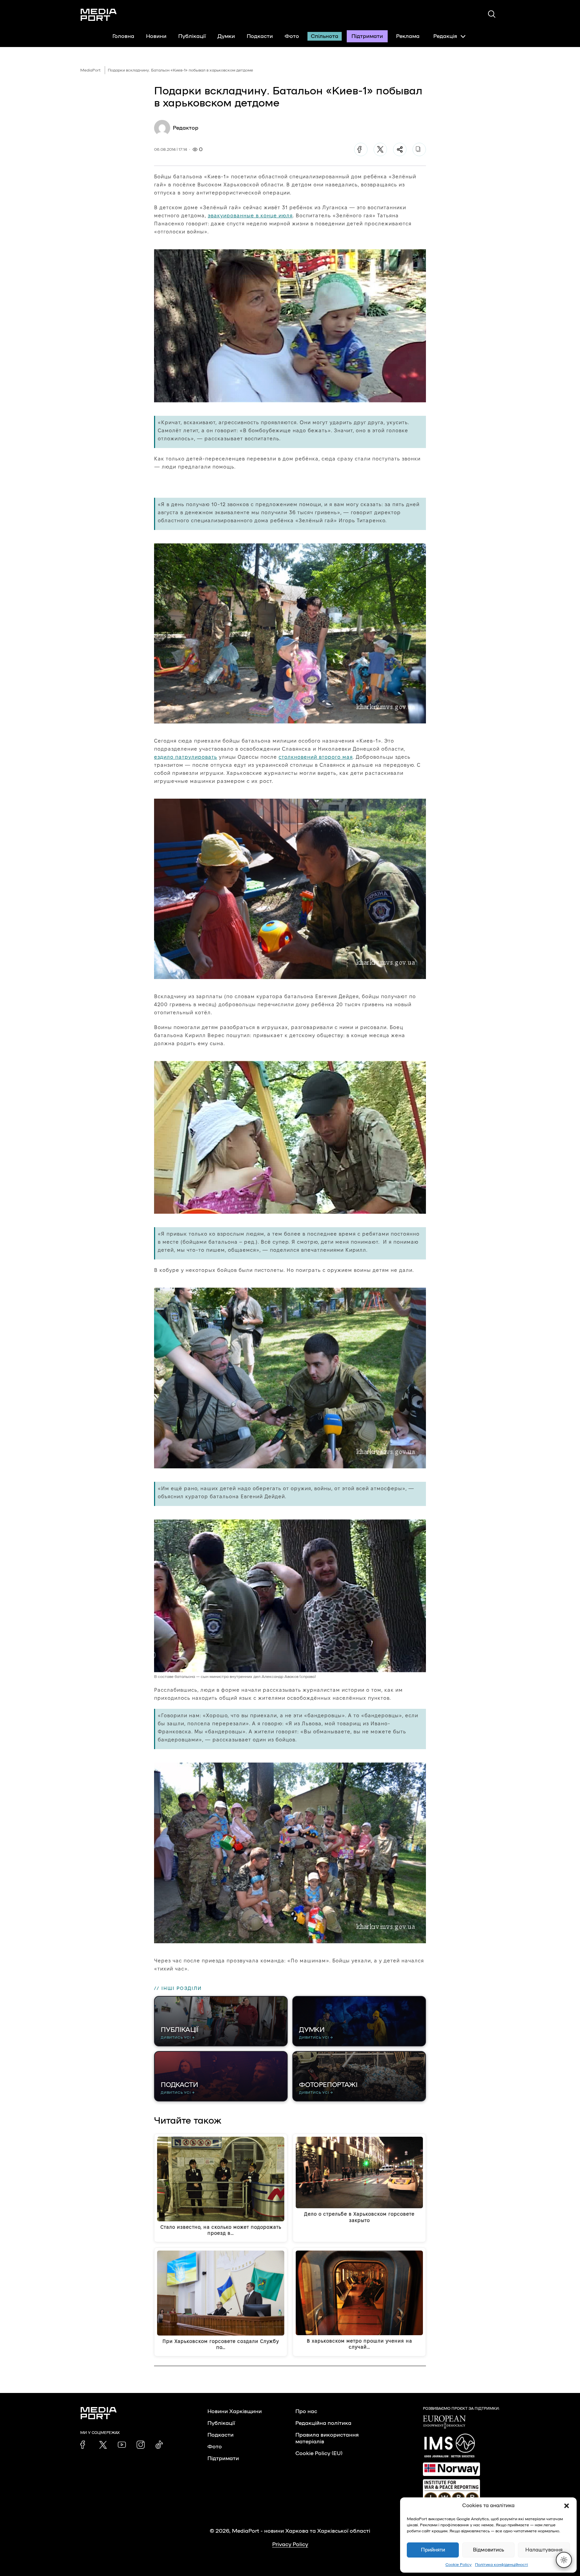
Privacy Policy (290, 2544)
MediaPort (90, 70)
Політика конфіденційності (501, 2565)
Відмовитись (489, 2550)
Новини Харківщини (235, 2411)
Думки (226, 36)
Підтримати (367, 36)
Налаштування (544, 2550)
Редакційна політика (323, 2423)
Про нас (306, 2411)
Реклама (408, 36)
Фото (292, 36)
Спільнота (325, 36)
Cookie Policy (458, 2565)
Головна (123, 36)
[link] (84, 2445)
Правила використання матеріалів (327, 2438)
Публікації (192, 36)
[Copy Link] (419, 149)
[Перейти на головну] (99, 15)
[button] (567, 2506)
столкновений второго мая (316, 757)
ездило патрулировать (186, 757)
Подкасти (260, 36)
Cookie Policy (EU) (319, 2453)
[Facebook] (361, 149)
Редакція (445, 36)
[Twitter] (380, 149)
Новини (156, 36)
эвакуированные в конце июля (250, 215)
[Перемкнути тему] (564, 2560)
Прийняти (433, 2550)
